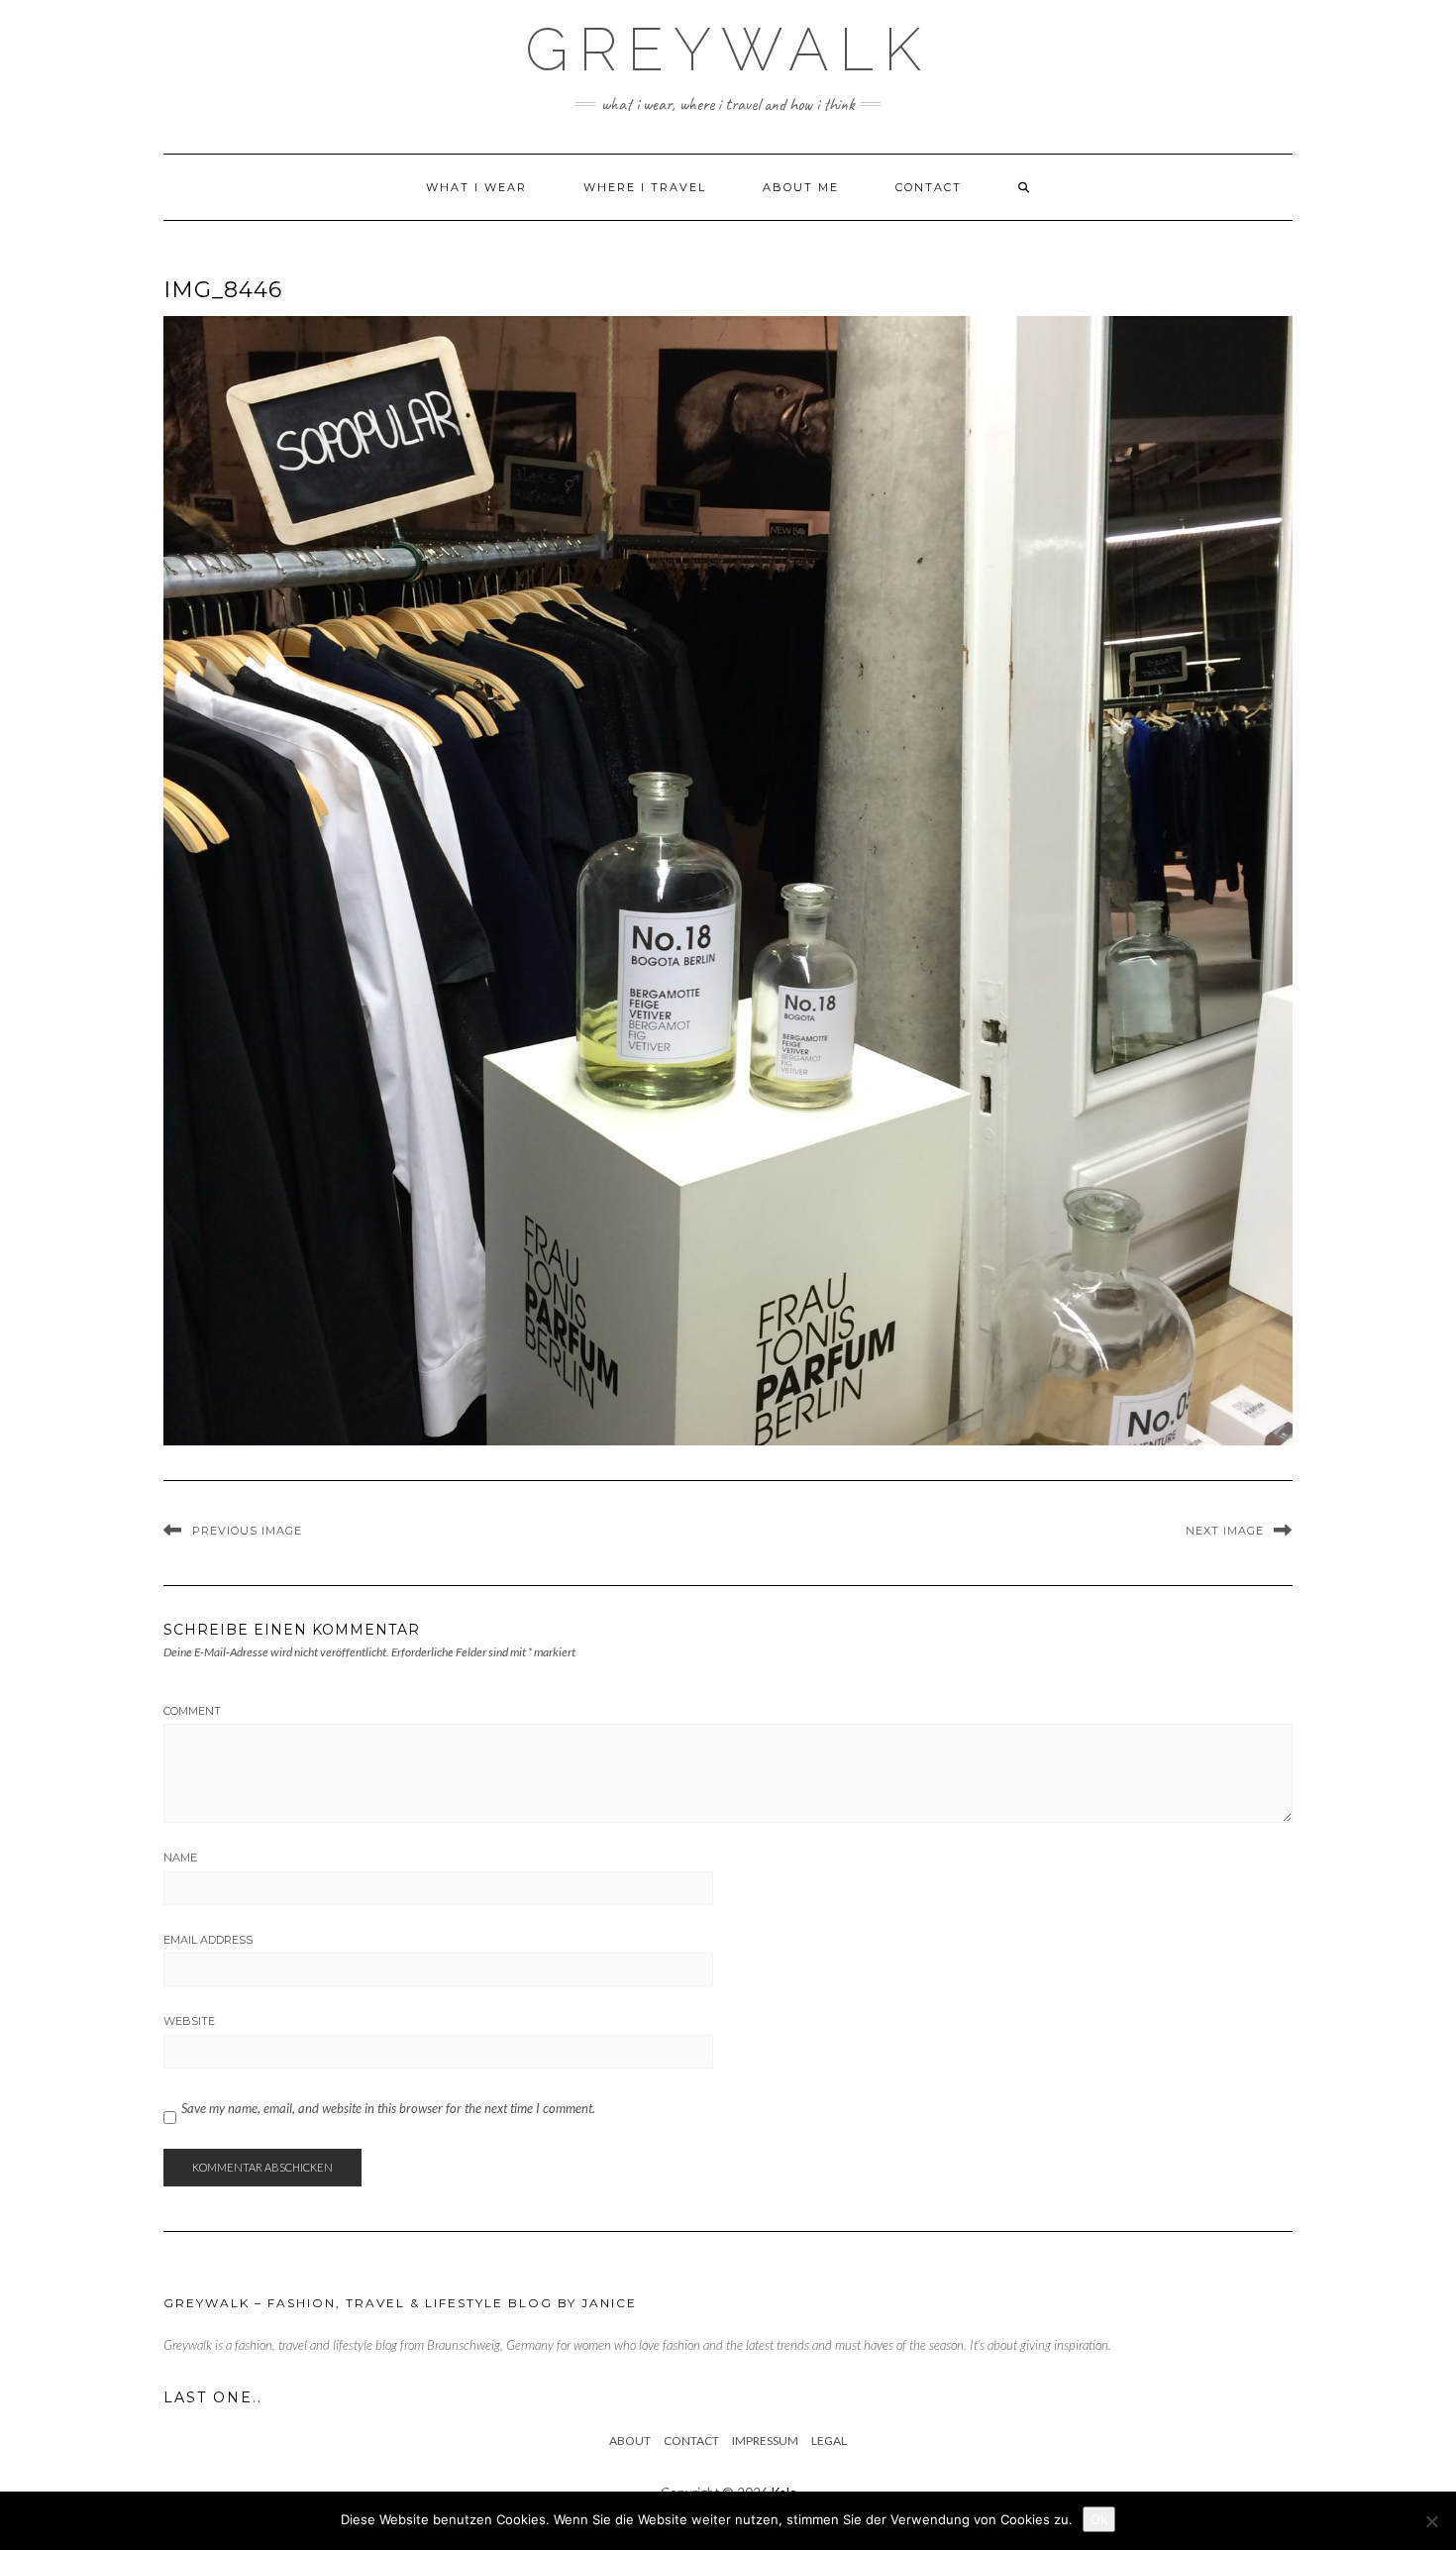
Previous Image (247, 1531)
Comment (192, 1711)
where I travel (645, 187)
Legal (829, 2441)
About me (801, 187)
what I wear (476, 187)
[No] (1431, 2521)
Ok (1099, 2519)
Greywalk (728, 50)
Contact (929, 187)
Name (180, 1858)
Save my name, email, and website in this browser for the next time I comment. (388, 2108)
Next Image (1225, 1531)
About (630, 2441)
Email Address (208, 1940)
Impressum (765, 2441)
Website (189, 2021)
